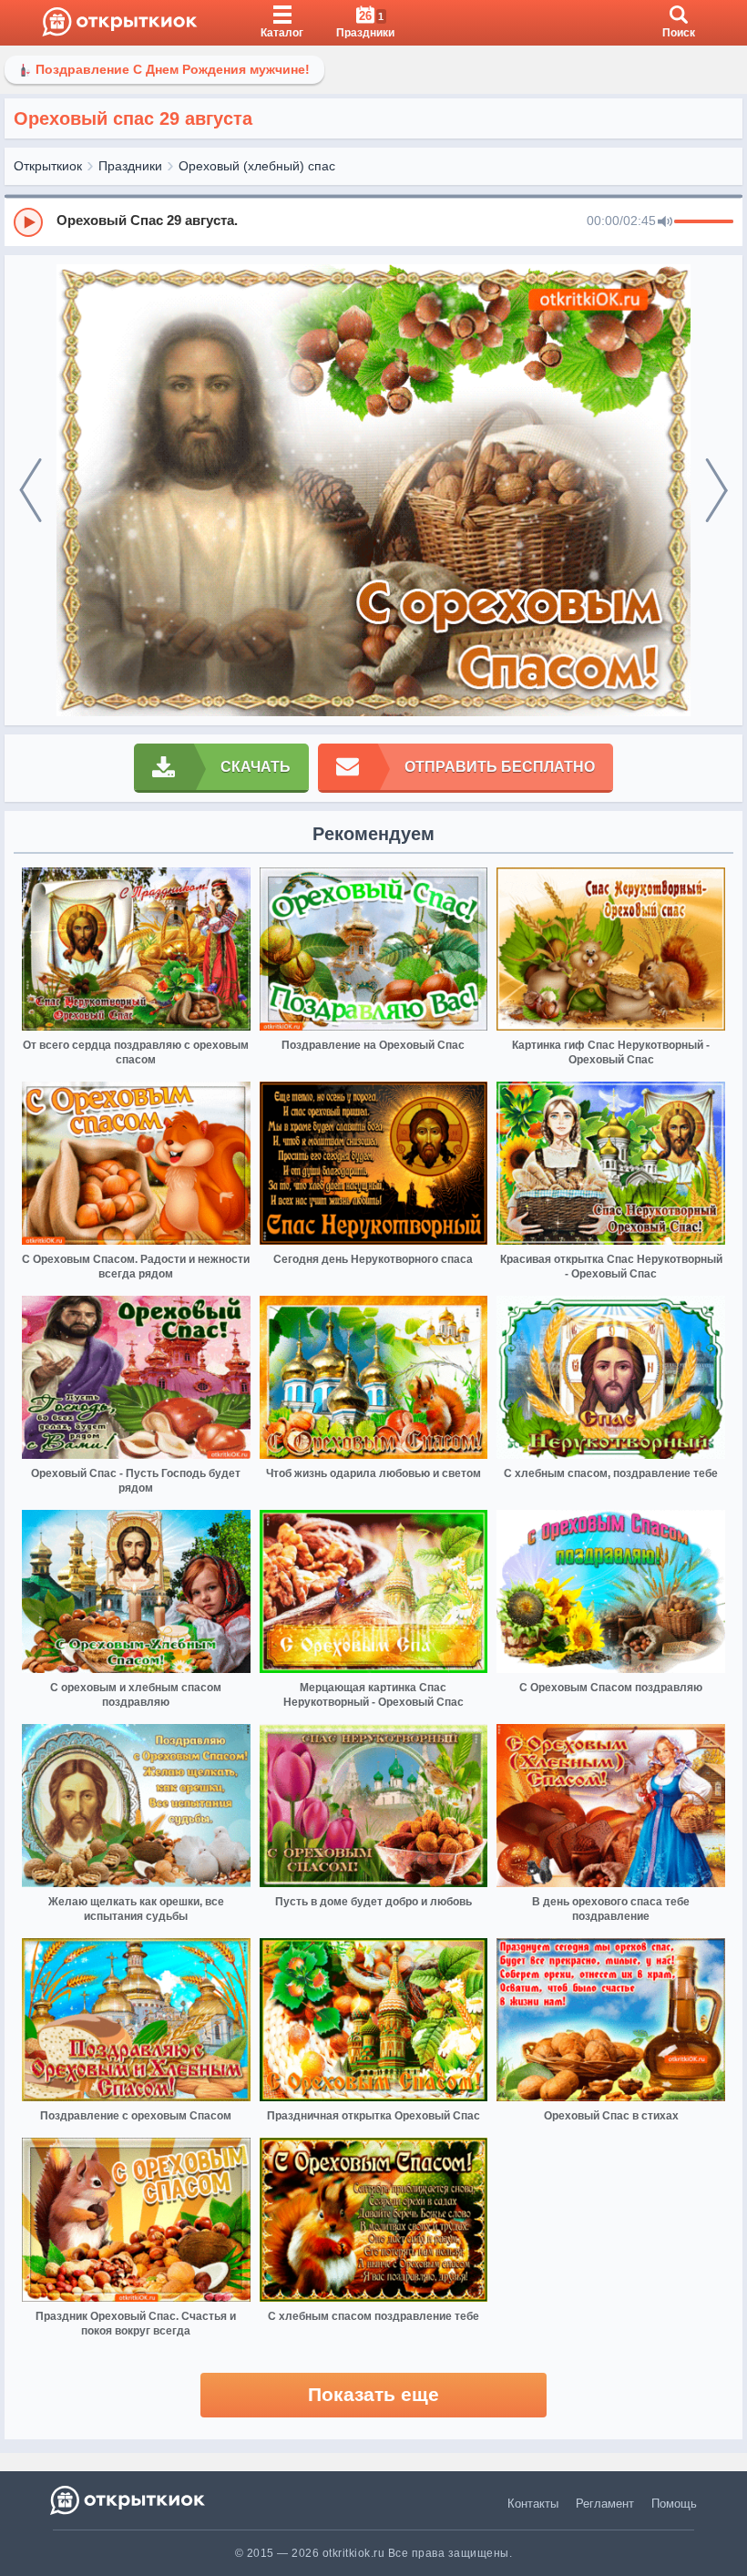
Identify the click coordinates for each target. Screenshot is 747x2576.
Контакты (533, 2504)
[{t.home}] (129, 2500)
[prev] (31, 491)
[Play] (28, 222)
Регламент (605, 2504)
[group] (373, 221)
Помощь (674, 2504)
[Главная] (120, 23)
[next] (716, 491)
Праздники (130, 166)
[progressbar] (704, 222)
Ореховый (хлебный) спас (257, 166)
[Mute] (665, 222)
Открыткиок (48, 166)
